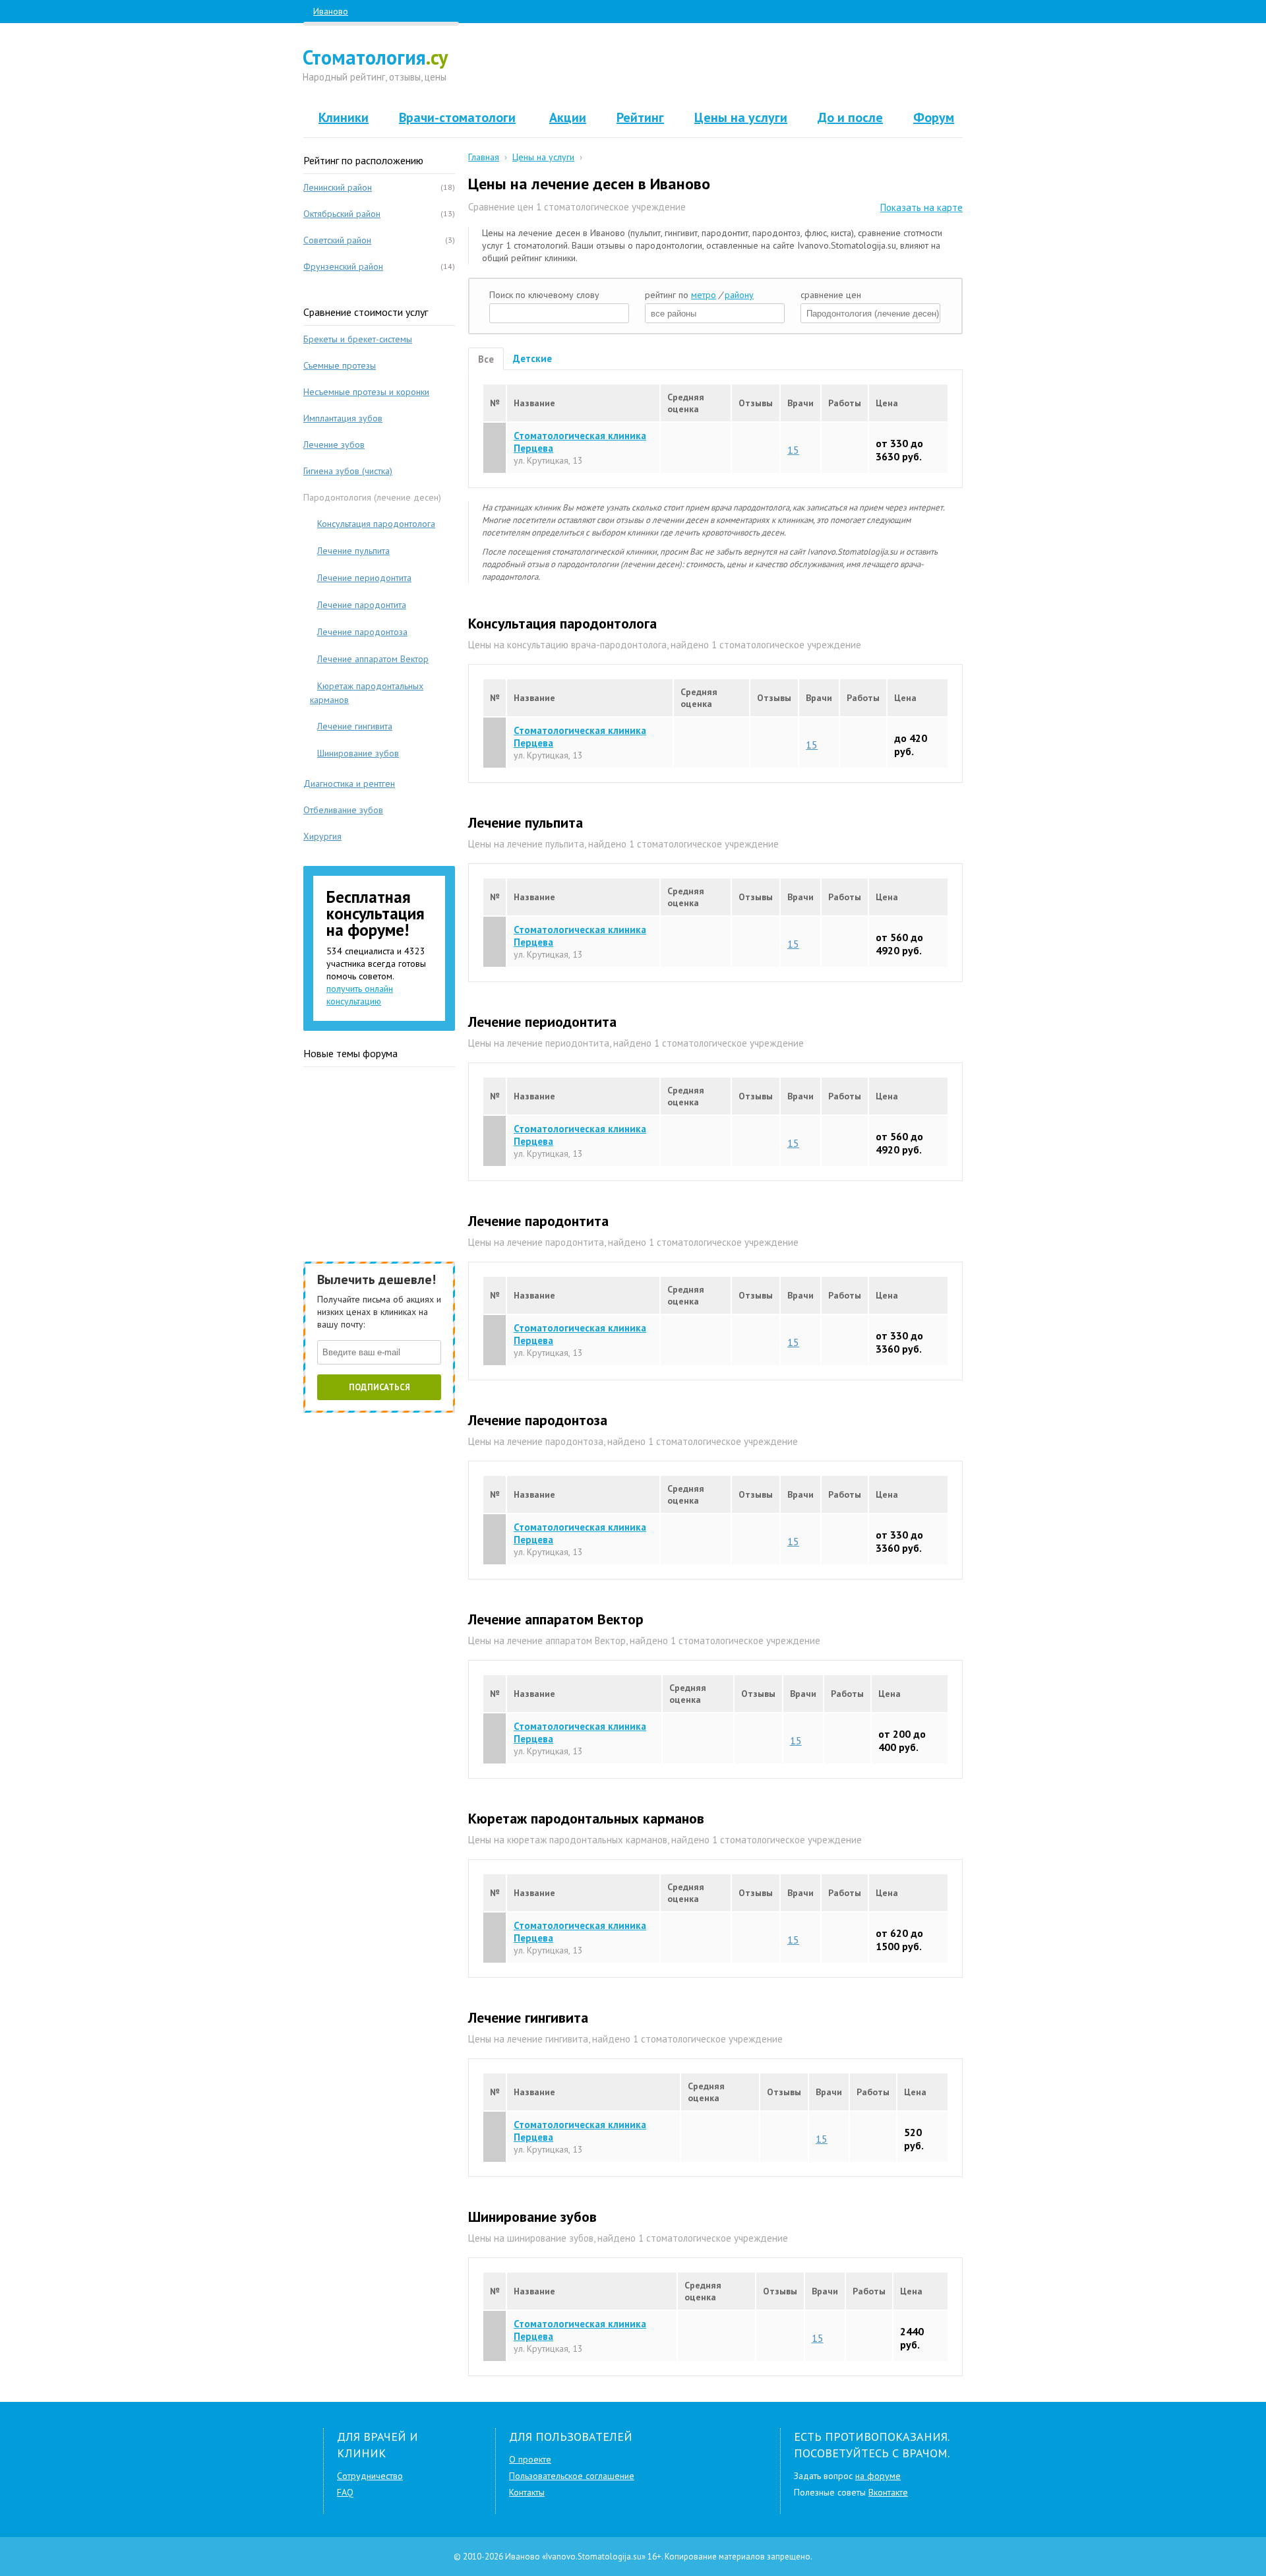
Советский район (337, 240)
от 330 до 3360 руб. (899, 1342)
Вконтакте (888, 2492)
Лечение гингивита (355, 726)
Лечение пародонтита (362, 605)
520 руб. (914, 2139)
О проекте (530, 2459)
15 (793, 449)
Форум (934, 117)
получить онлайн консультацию (360, 995)
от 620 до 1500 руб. (899, 1940)
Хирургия (322, 836)
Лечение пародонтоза (362, 632)
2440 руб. (912, 2338)
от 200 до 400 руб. (902, 1740)
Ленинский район (338, 187)
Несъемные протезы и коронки (366, 392)
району (739, 295)
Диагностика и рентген (349, 783)
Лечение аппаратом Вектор (373, 659)
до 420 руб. (911, 745)
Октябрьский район (342, 214)
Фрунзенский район (343, 266)
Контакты (527, 2492)
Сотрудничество (370, 2476)
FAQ (345, 2492)
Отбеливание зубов (343, 810)
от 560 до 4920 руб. (899, 944)
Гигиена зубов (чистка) (348, 471)
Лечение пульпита (353, 551)
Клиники (344, 117)
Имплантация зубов (343, 418)
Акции (568, 117)
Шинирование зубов (358, 753)
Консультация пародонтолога (376, 524)
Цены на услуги (741, 117)
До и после (850, 117)
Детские (532, 358)
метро (704, 295)
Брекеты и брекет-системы (358, 339)
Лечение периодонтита (364, 578)
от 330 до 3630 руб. (899, 450)
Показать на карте (921, 207)
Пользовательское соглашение (572, 2476)
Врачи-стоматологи (457, 117)
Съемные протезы (340, 365)
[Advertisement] (716, 66)
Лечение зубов (334, 445)
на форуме (878, 2476)
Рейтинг (640, 117)
